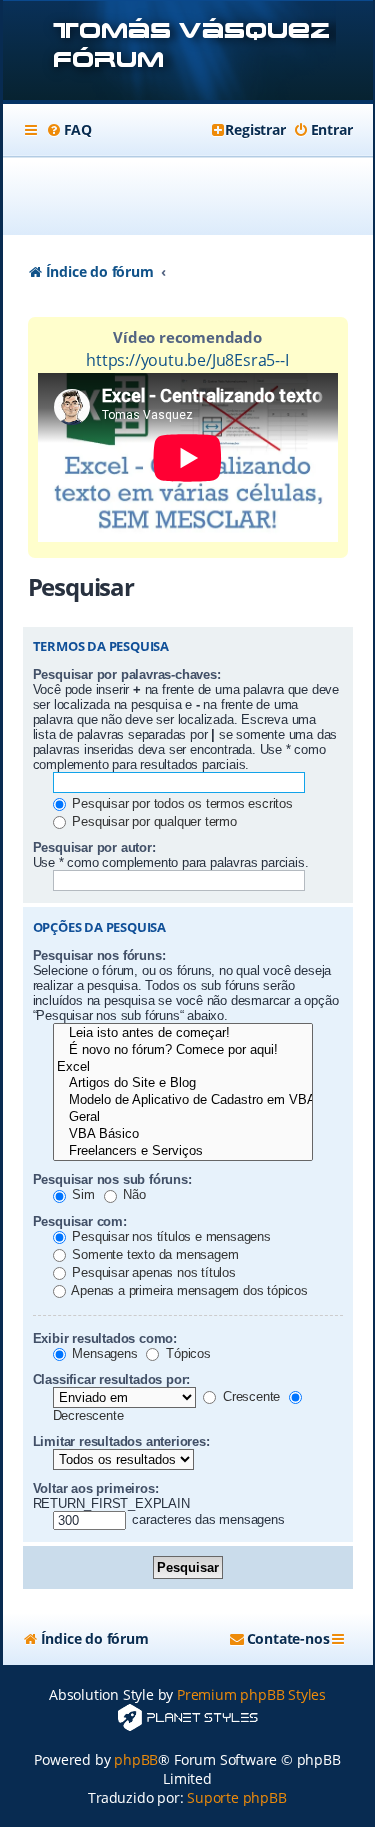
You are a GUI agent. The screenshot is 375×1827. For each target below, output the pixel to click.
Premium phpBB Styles (251, 1694)
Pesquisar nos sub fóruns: (112, 1179)
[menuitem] (69, 130)
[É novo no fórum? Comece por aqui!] (183, 1050)
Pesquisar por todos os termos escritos (181, 803)
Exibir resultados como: (105, 1338)
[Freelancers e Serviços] (183, 1151)
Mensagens (103, 1353)
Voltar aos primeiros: (96, 1488)
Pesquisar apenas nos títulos (152, 1272)
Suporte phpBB (236, 1797)
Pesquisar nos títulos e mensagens (170, 1236)
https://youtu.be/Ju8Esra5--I (187, 360)
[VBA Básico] (183, 1134)
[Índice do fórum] (188, 52)
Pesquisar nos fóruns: (99, 955)
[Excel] (183, 1067)
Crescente (249, 1396)
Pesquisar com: (80, 1221)
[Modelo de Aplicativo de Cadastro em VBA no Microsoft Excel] (183, 1100)
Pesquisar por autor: (94, 847)
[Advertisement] (199, 196)
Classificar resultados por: (112, 1379)
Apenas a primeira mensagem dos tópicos (188, 1290)
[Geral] (183, 1117)
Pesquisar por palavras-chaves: (127, 674)
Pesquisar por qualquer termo (153, 821)
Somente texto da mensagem (154, 1254)
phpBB (136, 1759)
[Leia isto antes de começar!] (183, 1033)
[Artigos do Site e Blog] (183, 1083)
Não (133, 1194)
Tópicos (186, 1353)
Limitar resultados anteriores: (121, 1441)
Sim (82, 1194)
